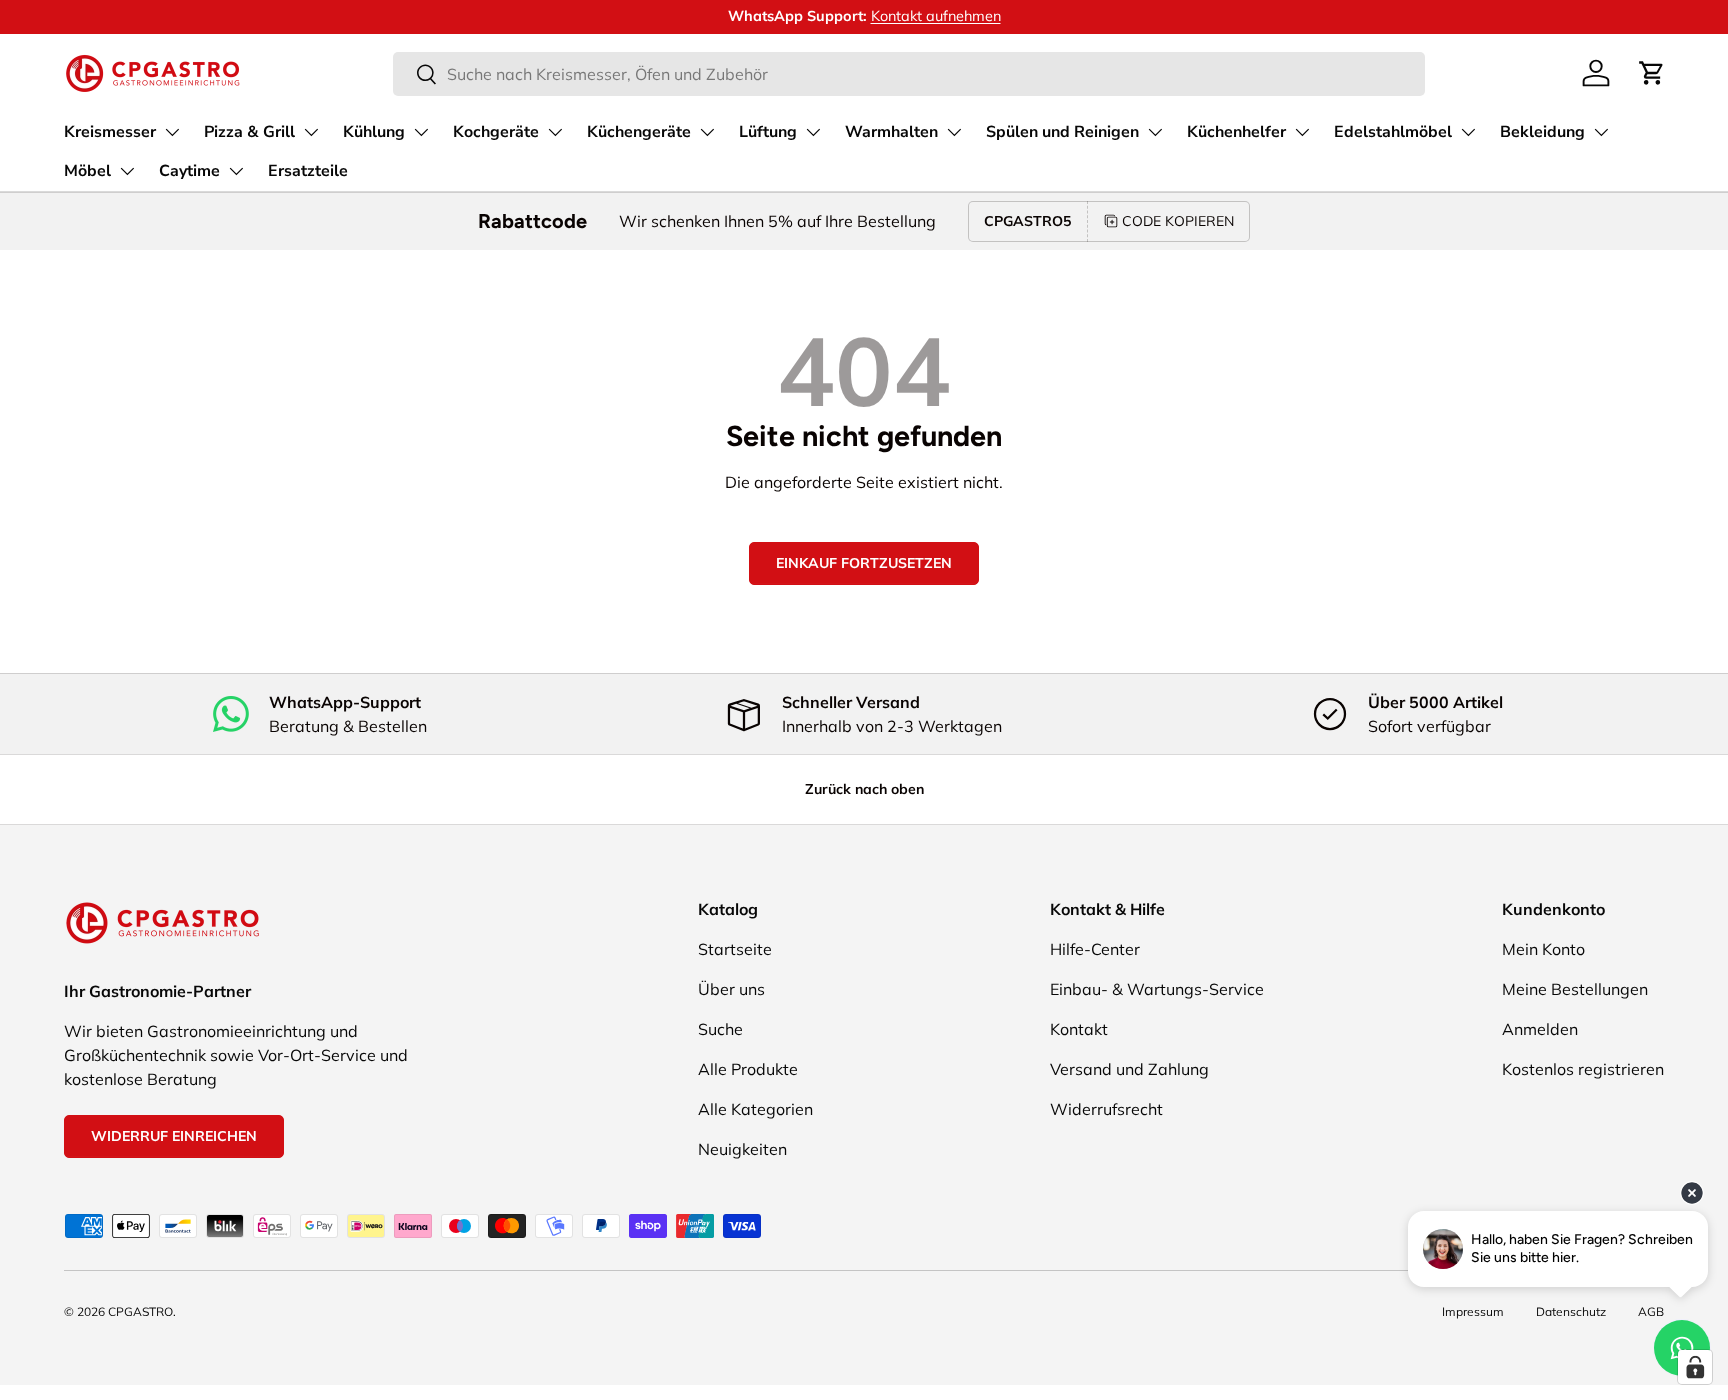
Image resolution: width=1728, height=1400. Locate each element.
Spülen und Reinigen (1062, 132)
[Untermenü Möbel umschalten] (127, 171)
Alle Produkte (748, 1069)
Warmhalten (891, 132)
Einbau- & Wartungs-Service (1157, 989)
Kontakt (1079, 1029)
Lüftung (768, 132)
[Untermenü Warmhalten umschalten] (954, 132)
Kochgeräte (496, 132)
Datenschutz (1571, 1311)
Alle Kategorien (755, 1109)
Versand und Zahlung (1129, 1069)
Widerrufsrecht (1106, 1109)
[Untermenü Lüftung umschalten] (813, 132)
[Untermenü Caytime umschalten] (236, 171)
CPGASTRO (140, 1311)
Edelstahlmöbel (1393, 132)
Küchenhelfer (1236, 132)
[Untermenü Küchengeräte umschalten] (707, 132)
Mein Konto (1543, 949)
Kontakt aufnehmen (936, 16)
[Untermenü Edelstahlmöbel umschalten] (1468, 132)
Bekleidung (1542, 132)
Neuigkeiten (742, 1149)
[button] (1652, 73)
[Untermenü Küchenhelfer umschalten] (1302, 132)
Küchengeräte (639, 132)
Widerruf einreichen (174, 1136)
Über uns (731, 989)
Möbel (87, 171)
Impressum (1473, 1311)
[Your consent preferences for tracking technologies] (1695, 1367)
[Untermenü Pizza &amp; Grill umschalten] (311, 132)
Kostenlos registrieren (1583, 1069)
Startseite (735, 949)
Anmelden (1540, 1029)
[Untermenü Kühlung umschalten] (421, 132)
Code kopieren (1178, 221)
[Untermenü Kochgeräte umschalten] (555, 132)
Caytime (189, 171)
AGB (1651, 1311)
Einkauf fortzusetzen (864, 563)
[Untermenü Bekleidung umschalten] (1601, 132)
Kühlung (374, 132)
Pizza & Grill (249, 132)
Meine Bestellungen (1575, 989)
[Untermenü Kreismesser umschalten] (172, 132)
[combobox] (909, 74)
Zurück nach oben (864, 789)
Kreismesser (110, 132)
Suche (720, 1029)
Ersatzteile (308, 171)
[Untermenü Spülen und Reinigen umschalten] (1155, 132)
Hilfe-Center (1095, 949)
